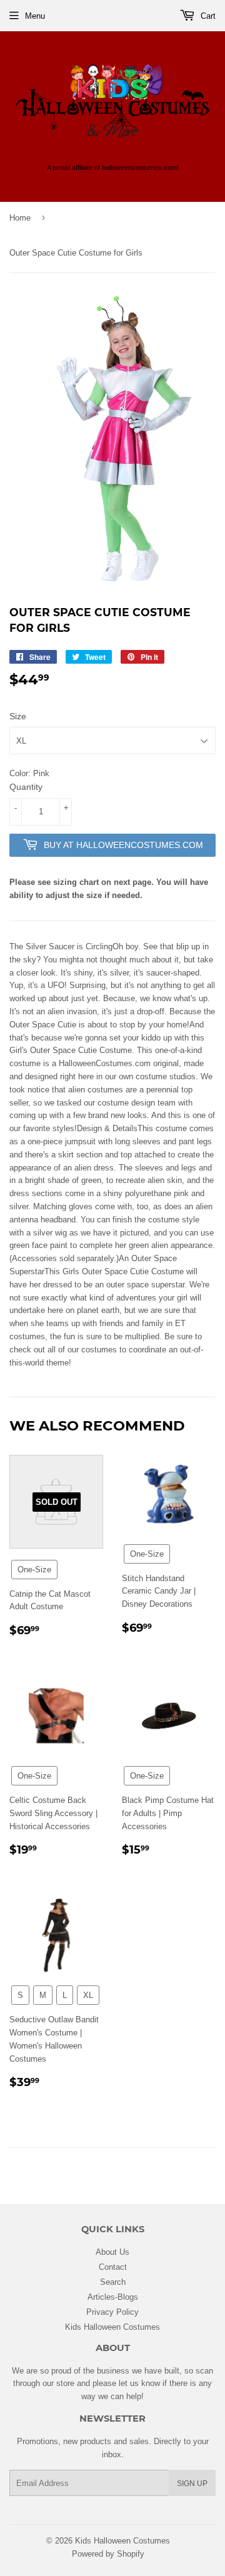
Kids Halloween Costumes (112, 2327)
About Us (112, 2252)
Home (20, 217)
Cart (207, 16)
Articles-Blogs (113, 2297)
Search (113, 2282)
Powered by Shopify (108, 2554)
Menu (35, 16)
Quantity (26, 787)
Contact (113, 2267)
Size (18, 716)
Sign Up (192, 2483)
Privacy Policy (112, 2312)
